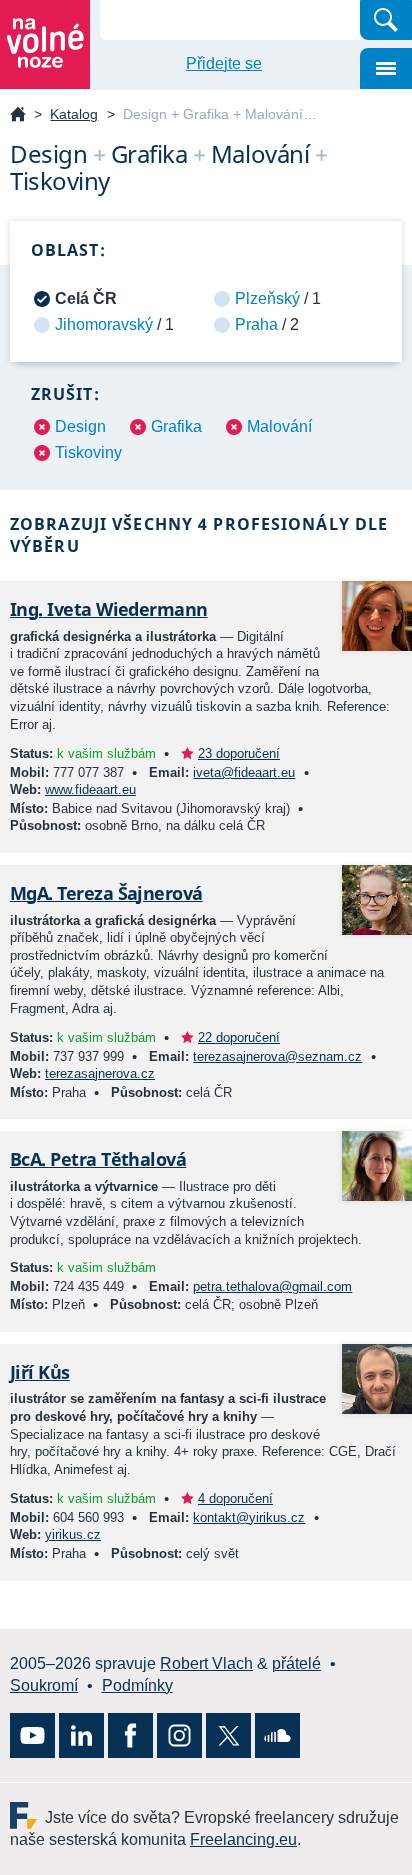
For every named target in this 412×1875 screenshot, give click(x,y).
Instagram (179, 1735)
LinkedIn (81, 1735)
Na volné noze (18, 115)
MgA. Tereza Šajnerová (106, 893)
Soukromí (44, 1685)
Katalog (74, 114)
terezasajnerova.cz (100, 1073)
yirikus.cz (73, 1534)
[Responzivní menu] (386, 68)
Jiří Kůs (40, 1372)
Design (80, 426)
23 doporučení (239, 753)
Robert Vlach (206, 1663)
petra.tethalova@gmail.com (272, 1286)
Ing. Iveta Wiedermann (109, 609)
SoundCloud (277, 1735)
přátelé (296, 1663)
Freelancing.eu (27, 1815)
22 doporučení (239, 1037)
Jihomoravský (104, 324)
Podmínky (137, 1685)
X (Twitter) (228, 1735)
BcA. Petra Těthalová (98, 1159)
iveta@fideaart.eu (244, 772)
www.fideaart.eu (90, 789)
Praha (256, 324)
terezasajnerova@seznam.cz (277, 1056)
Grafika (176, 426)
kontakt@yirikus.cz (249, 1517)
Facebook (130, 1735)
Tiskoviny (88, 452)
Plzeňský (267, 298)
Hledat (386, 20)
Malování (279, 426)
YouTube (32, 1735)
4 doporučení (235, 1498)
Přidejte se (224, 63)
